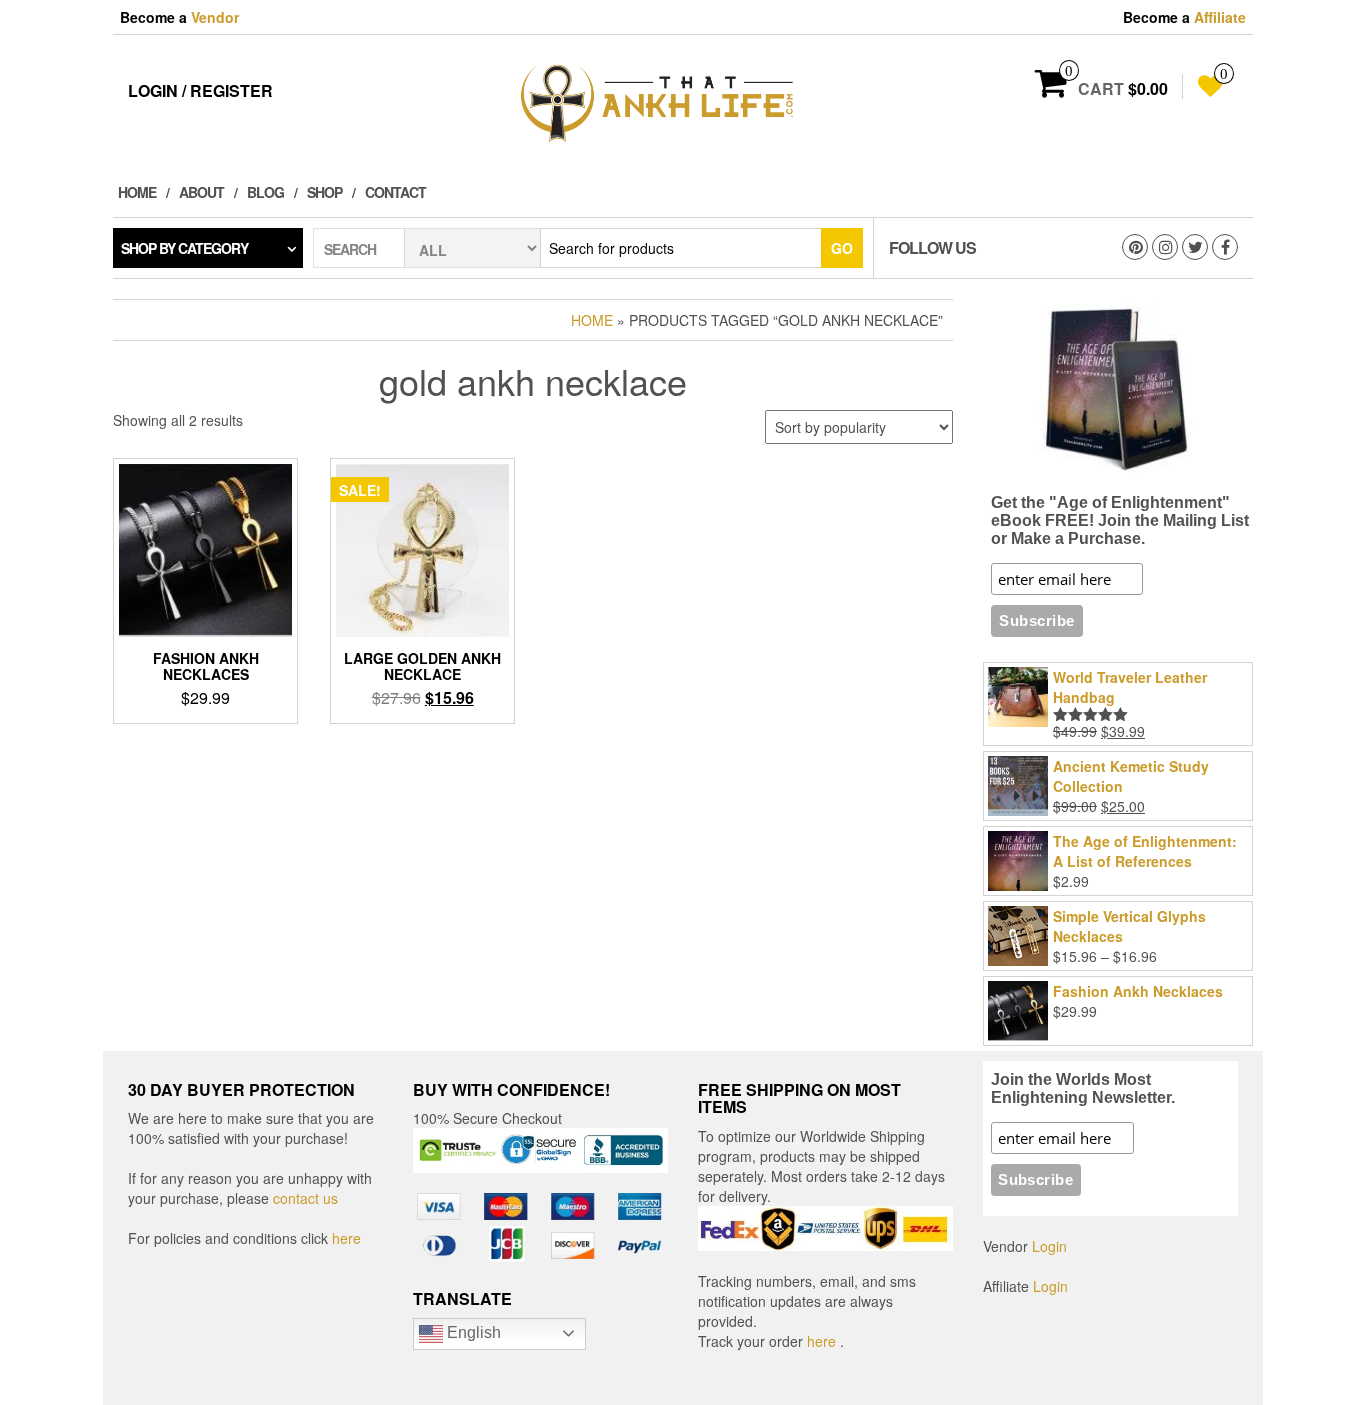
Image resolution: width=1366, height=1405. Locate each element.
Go (842, 248)
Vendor (215, 17)
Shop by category (184, 248)
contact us (305, 1198)
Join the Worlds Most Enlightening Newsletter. (1083, 1088)
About (201, 192)
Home (137, 192)
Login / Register (200, 90)
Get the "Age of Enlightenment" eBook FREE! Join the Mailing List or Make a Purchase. (1120, 520)
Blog (265, 192)
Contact (395, 192)
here (346, 1238)
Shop (324, 192)
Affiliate (1220, 17)
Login (1049, 1246)
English (472, 1332)
